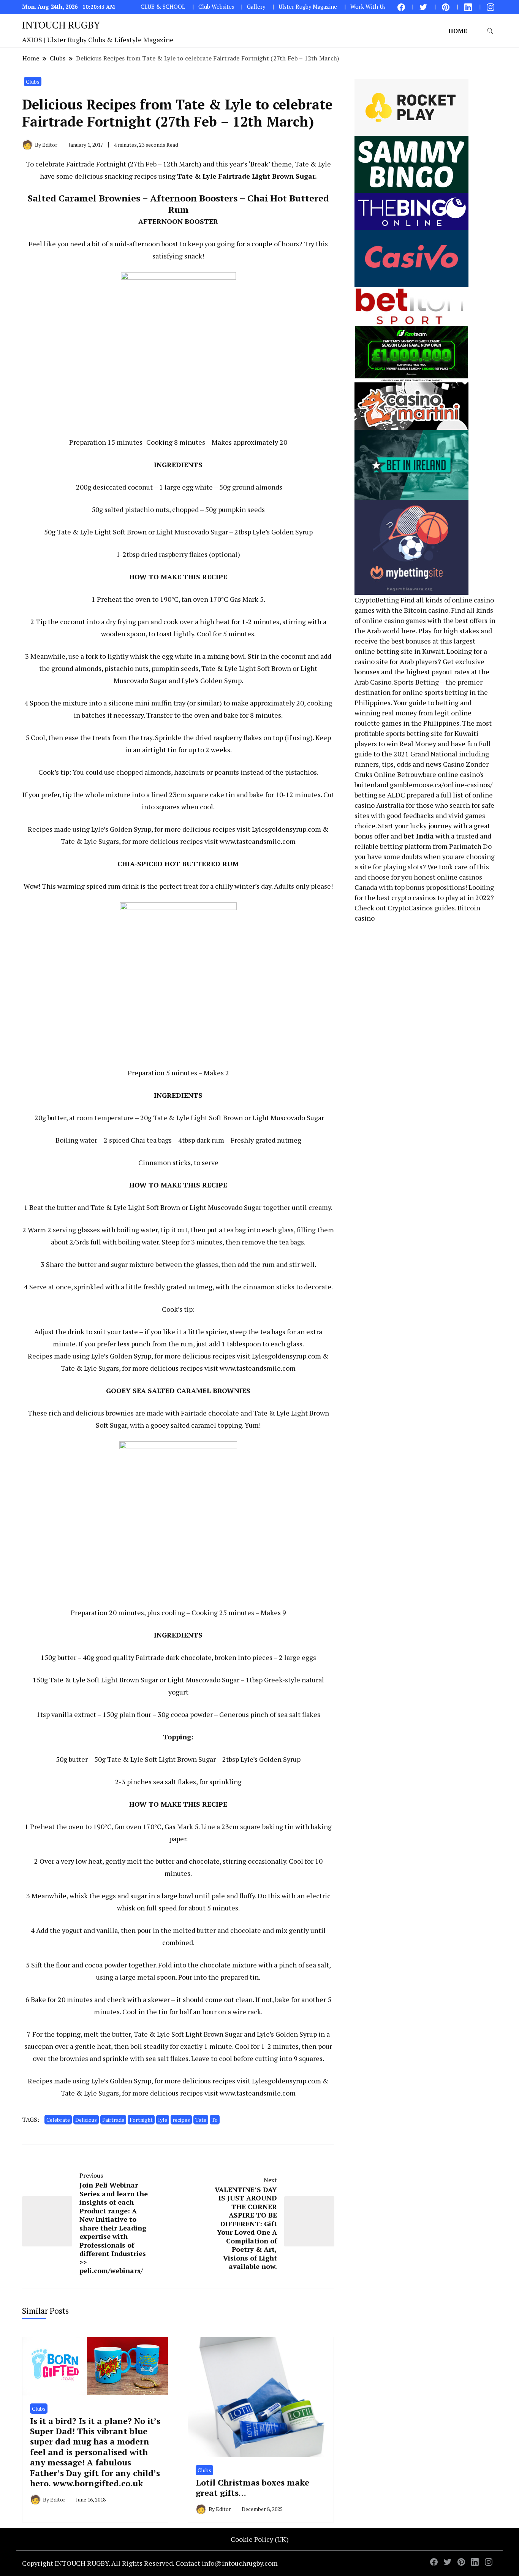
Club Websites (216, 7)
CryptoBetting (377, 600)
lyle (163, 2120)
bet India (419, 836)
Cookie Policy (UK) (260, 2539)
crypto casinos (414, 897)
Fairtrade (113, 2120)
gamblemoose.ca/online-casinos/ (441, 785)
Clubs (33, 82)
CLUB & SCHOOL (163, 7)
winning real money (386, 713)
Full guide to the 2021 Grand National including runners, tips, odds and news (423, 754)
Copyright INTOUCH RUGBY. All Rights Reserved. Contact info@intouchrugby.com (150, 2563)
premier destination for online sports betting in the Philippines (421, 692)
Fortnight (141, 2120)
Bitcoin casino (426, 610)
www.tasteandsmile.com (258, 841)
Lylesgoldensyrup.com (286, 829)
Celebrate (58, 2120)
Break (259, 164)
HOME (458, 31)
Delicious (86, 2120)
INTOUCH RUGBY (61, 25)
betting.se (370, 795)
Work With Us (368, 7)
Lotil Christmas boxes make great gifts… (252, 2487)
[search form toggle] (490, 31)
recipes (181, 2120)
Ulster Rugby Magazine (308, 7)
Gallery (256, 7)
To (215, 2120)
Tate (201, 2120)
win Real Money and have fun (432, 743)
